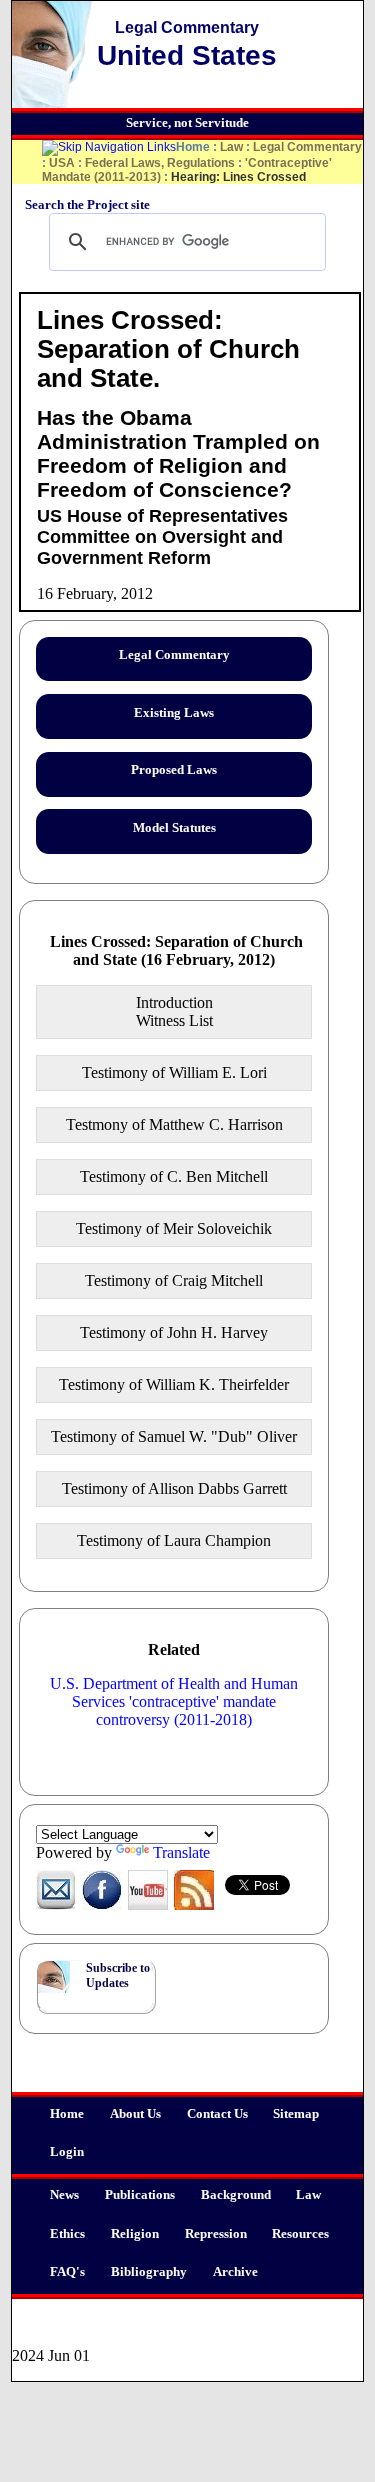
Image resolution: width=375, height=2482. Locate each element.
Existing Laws (174, 713)
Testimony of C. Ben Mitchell (174, 1176)
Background (236, 2195)
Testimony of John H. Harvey (174, 1332)
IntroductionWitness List (174, 1011)
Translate (181, 1852)
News (64, 2195)
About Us (135, 2114)
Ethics (67, 2234)
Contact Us (217, 2114)
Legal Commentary (307, 147)
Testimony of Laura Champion (174, 1540)
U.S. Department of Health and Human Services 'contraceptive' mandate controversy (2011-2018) (174, 1701)
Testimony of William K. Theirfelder (174, 1384)
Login (67, 2152)
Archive (235, 2272)
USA (62, 163)
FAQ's (67, 2272)
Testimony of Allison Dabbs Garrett (174, 1488)
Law (308, 2195)
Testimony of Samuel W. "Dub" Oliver (174, 1436)
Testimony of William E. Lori (174, 1072)
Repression (216, 2234)
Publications (140, 2195)
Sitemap (296, 2114)
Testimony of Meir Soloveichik (174, 1228)
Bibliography (149, 2272)
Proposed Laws (174, 770)
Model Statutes (174, 828)
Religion (135, 2234)
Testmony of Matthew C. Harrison (174, 1124)
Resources (300, 2234)
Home (67, 2114)
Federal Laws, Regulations (160, 163)
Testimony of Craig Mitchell (174, 1280)
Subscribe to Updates (118, 1975)
